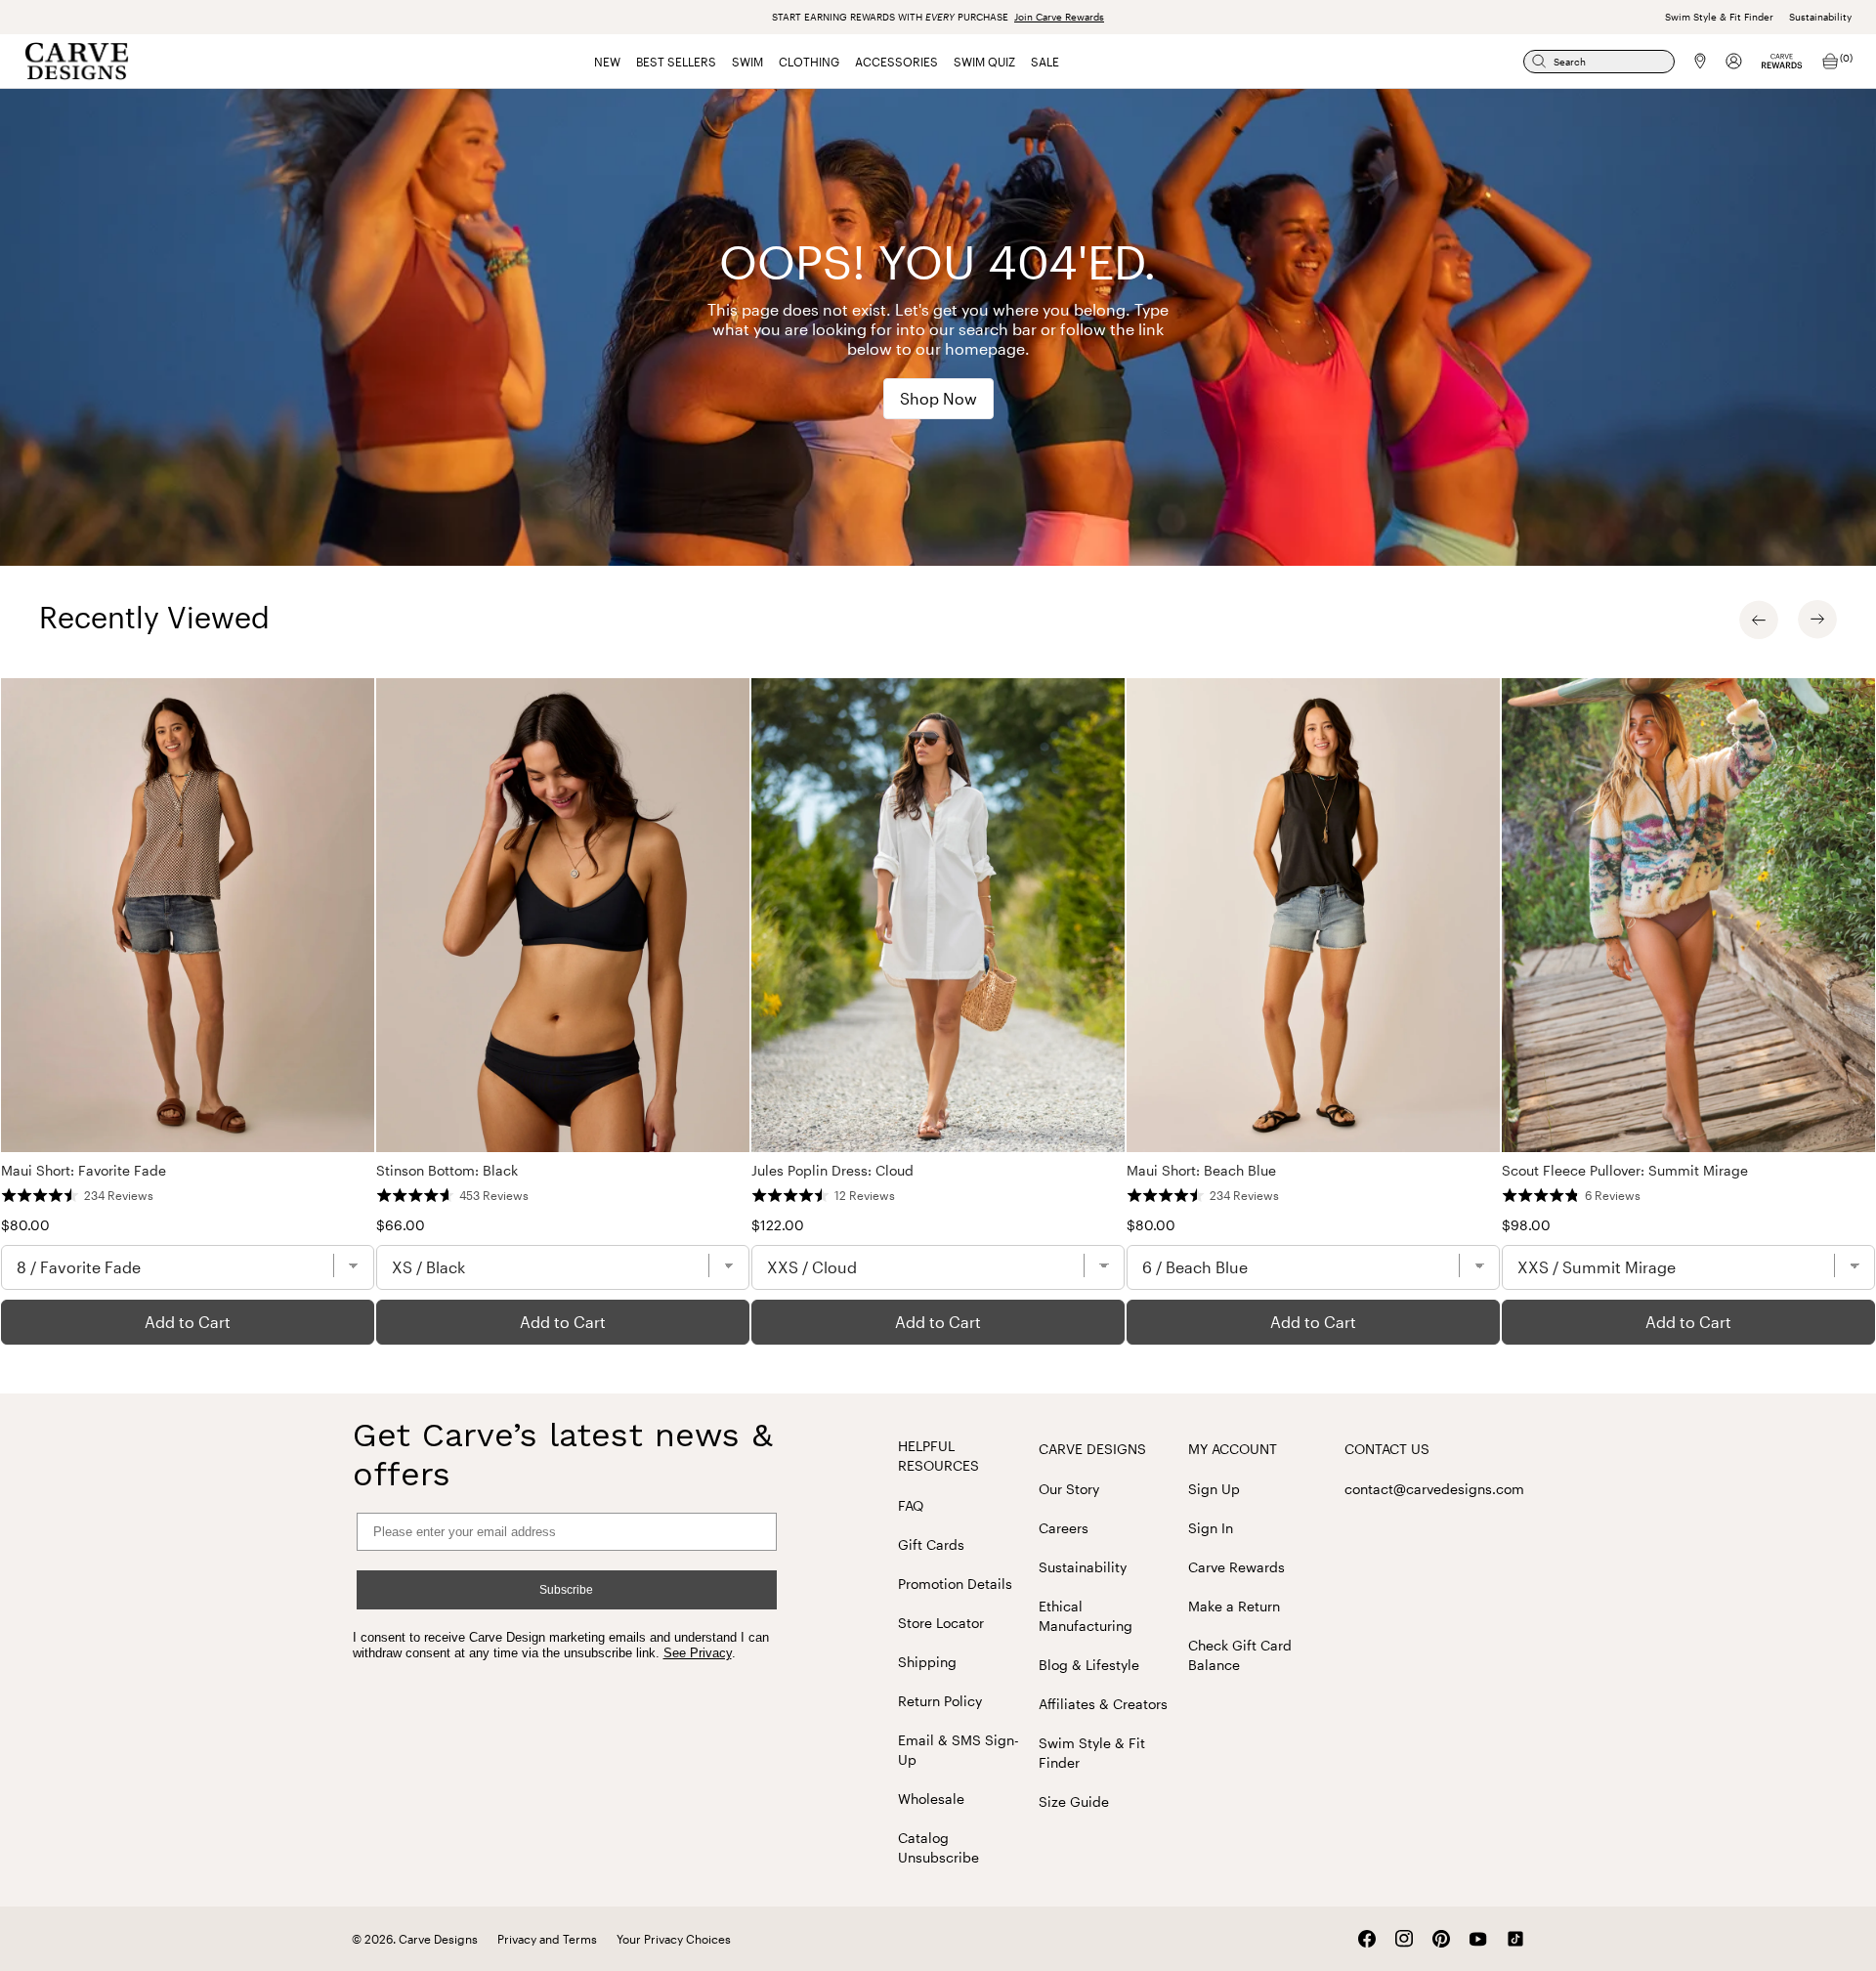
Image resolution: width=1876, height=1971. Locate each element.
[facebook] (1367, 1939)
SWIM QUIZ (984, 62)
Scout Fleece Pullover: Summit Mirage (1625, 1170)
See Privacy (698, 1653)
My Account (1233, 1449)
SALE (1045, 62)
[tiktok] (1515, 1939)
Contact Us (1387, 1449)
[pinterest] (1441, 1939)
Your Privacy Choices (674, 1939)
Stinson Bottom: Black (447, 1170)
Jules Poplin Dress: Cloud (832, 1170)
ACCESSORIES (896, 62)
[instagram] (1404, 1939)
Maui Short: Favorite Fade (84, 1170)
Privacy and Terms (547, 1939)
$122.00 (778, 1225)
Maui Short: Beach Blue (1201, 1170)
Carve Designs (1092, 1449)
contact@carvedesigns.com (1434, 1489)
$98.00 (1526, 1225)
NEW (607, 62)
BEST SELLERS (676, 62)
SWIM (747, 62)
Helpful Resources (938, 1456)
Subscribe (566, 1590)
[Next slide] (1817, 620)
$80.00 (25, 1225)
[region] (938, 1011)
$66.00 (401, 1225)
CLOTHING (809, 62)
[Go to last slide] (1759, 620)
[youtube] (1478, 1939)
